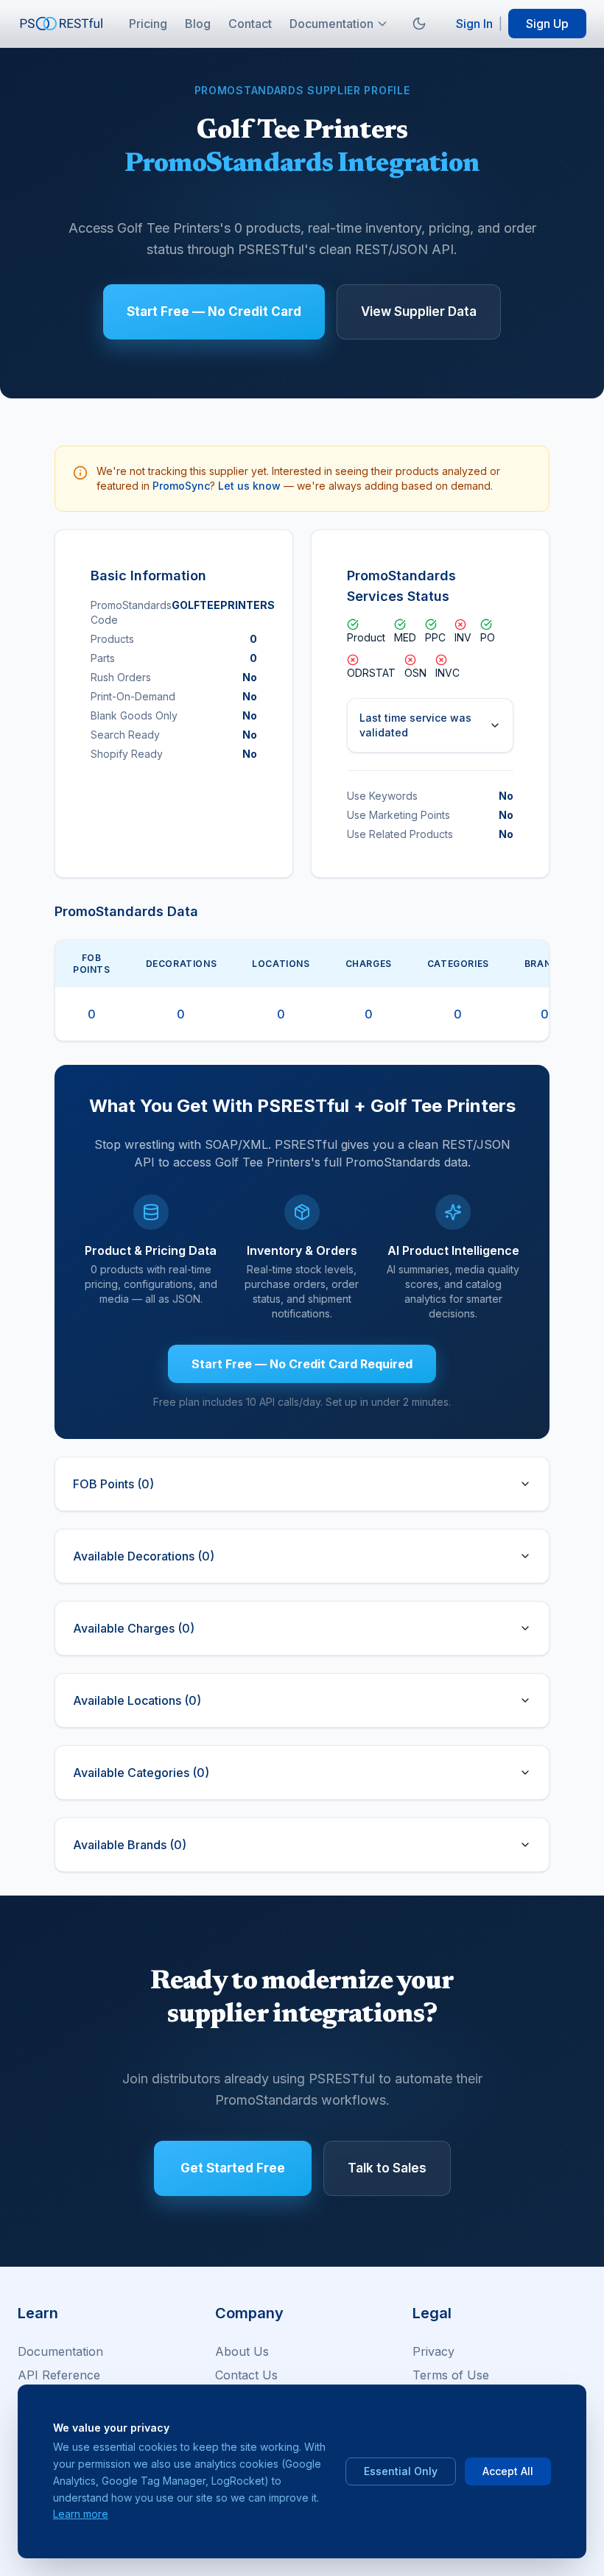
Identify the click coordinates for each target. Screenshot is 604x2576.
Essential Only (401, 2471)
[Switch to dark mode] (419, 24)
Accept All (508, 2471)
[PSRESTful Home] (62, 24)
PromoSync (181, 486)
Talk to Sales (387, 2168)
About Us (242, 2351)
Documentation (331, 24)
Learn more (81, 2514)
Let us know (249, 486)
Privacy (433, 2351)
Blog (198, 24)
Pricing (148, 24)
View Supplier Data (419, 312)
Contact (250, 24)
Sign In (474, 24)
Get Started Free (233, 2168)
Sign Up (547, 24)
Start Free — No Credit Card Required (302, 1364)
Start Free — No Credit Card (214, 312)
